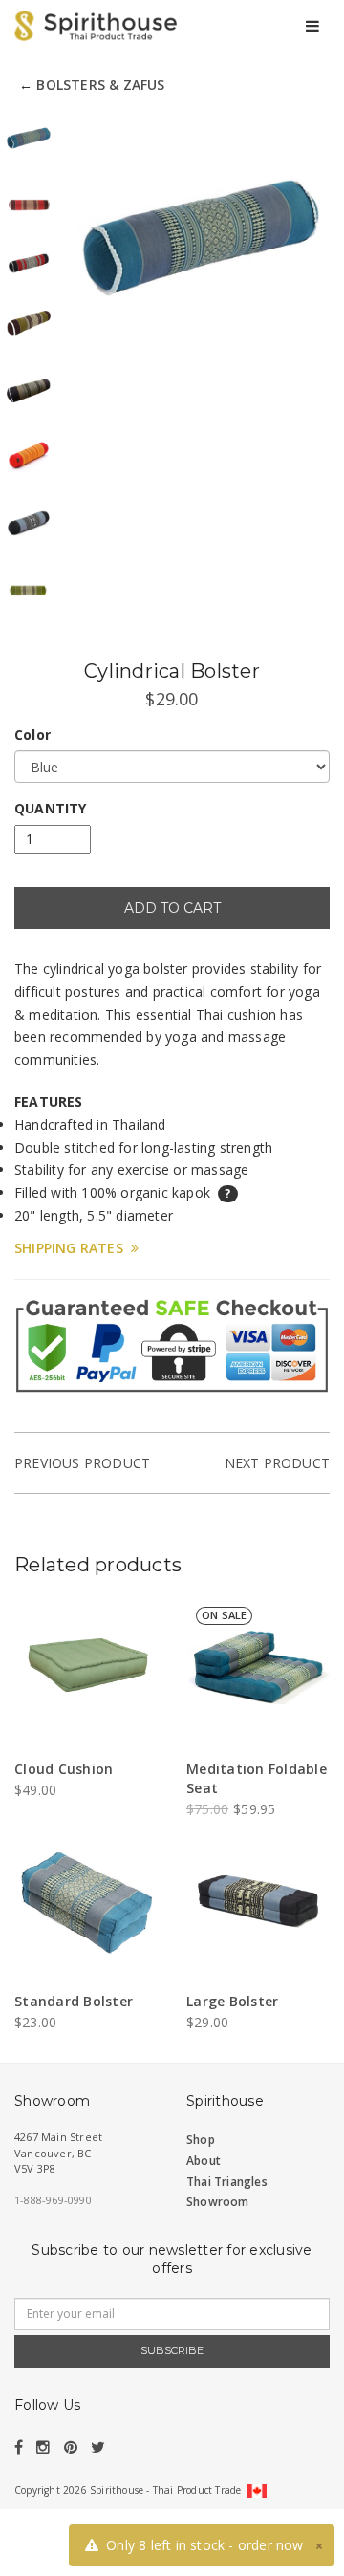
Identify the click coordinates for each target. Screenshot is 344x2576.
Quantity (51, 808)
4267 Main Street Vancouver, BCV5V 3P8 (58, 2153)
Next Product (277, 1463)
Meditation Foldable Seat (257, 1778)
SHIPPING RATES (73, 1248)
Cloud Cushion (64, 1769)
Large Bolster (232, 2001)
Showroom (218, 2202)
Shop (201, 2140)
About (204, 2161)
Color (32, 735)
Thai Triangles (227, 2182)
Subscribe (172, 2350)
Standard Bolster (74, 2001)
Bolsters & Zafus (100, 85)
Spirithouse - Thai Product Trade (165, 2490)
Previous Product (82, 1463)
